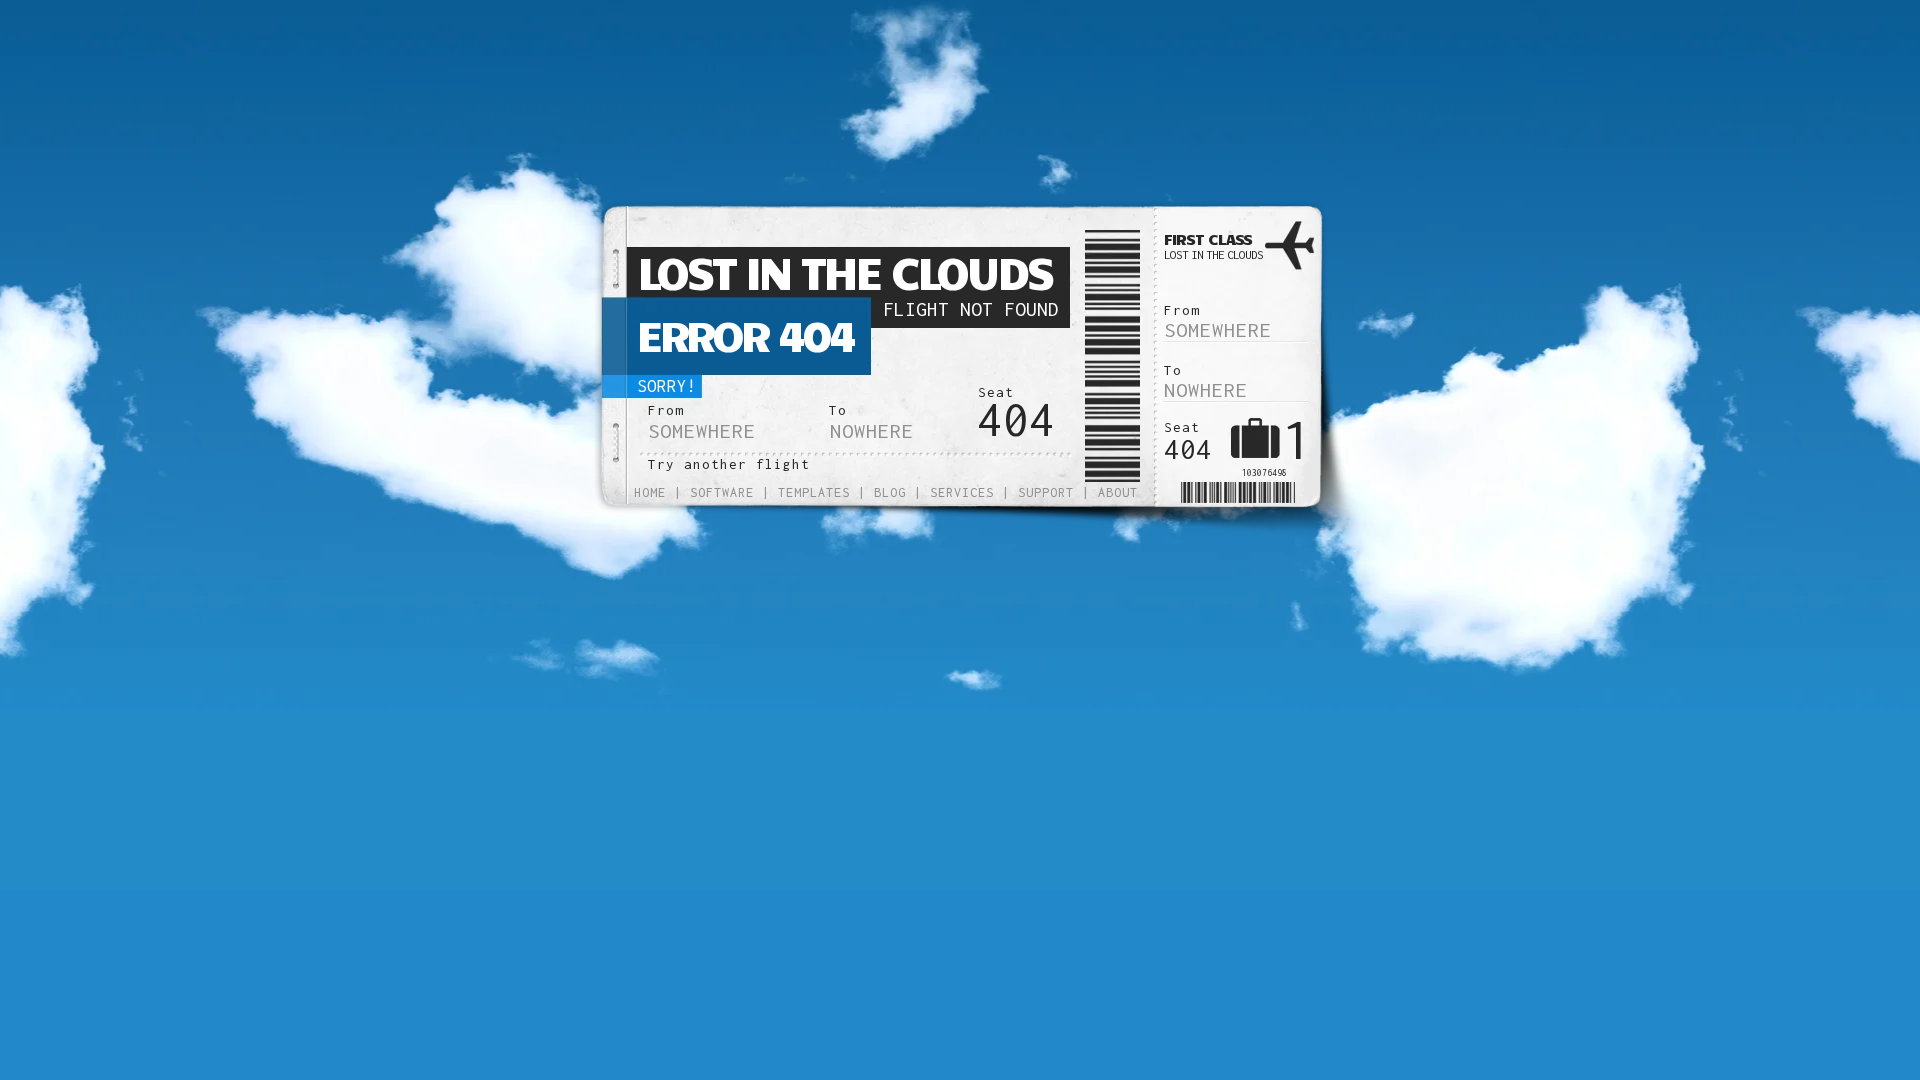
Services (962, 492)
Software (722, 492)
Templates (814, 492)
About (1118, 492)
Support (1046, 492)
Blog (890, 492)
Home (650, 492)
